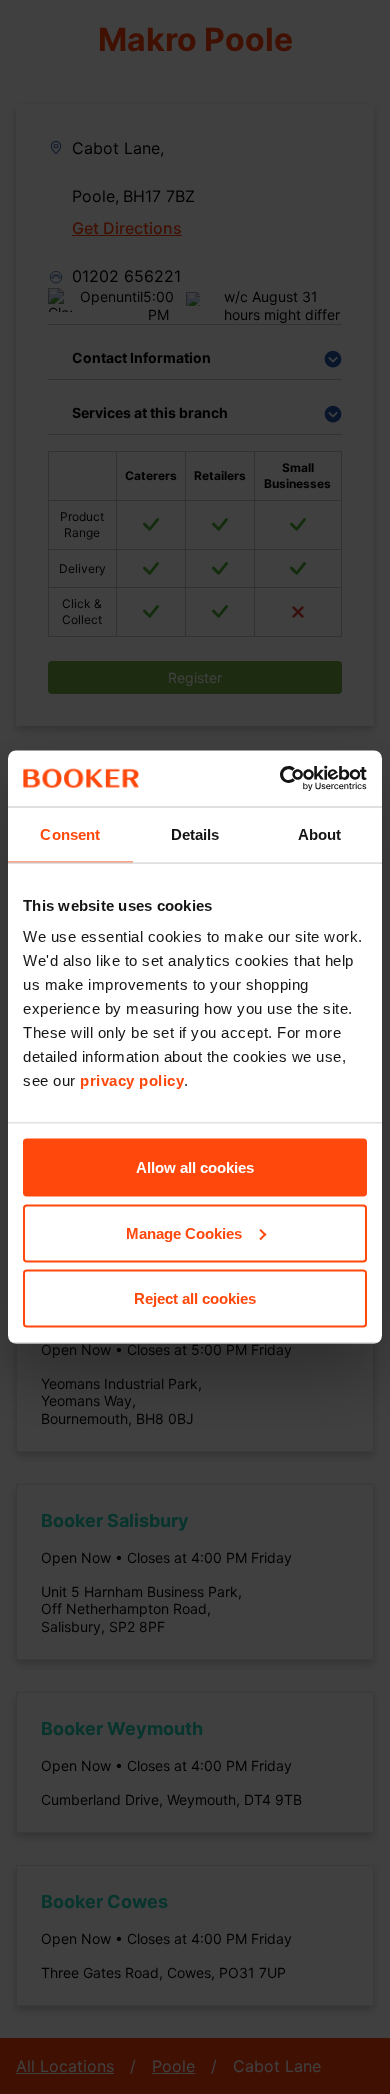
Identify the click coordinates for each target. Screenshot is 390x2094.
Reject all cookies (195, 1298)
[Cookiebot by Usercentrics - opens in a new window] (280, 779)
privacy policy (132, 1080)
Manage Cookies (184, 1232)
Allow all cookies (195, 1167)
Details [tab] (195, 833)
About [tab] (320, 833)
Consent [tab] (70, 833)
